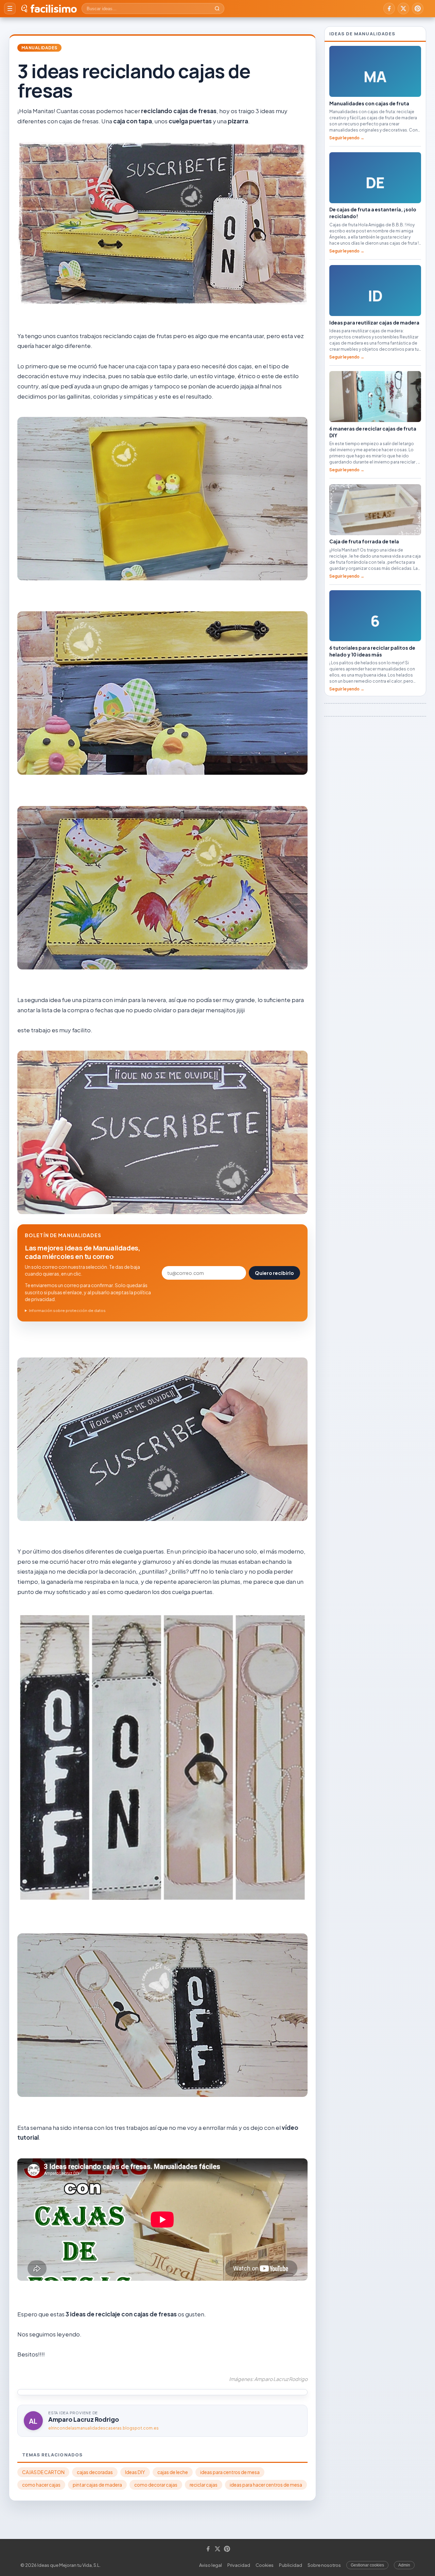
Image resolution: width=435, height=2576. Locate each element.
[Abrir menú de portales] (10, 8)
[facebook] (389, 8)
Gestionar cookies (367, 2565)
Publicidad (291, 2565)
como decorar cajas (156, 2485)
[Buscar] (217, 8)
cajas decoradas (95, 2472)
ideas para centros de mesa (230, 2472)
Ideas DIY (135, 2472)
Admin (404, 2565)
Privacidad (239, 2565)
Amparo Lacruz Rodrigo (84, 2419)
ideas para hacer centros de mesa (266, 2485)
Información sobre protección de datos (67, 1310)
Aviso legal (211, 2565)
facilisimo (54, 8)
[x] (403, 8)
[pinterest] (418, 8)
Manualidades (39, 48)
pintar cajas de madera (97, 2485)
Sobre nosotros (324, 2565)
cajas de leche (173, 2472)
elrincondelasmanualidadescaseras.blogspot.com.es (103, 2428)
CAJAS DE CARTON (43, 2472)
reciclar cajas (204, 2485)
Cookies (265, 2565)
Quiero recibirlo (274, 1273)
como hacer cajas (41, 2485)
